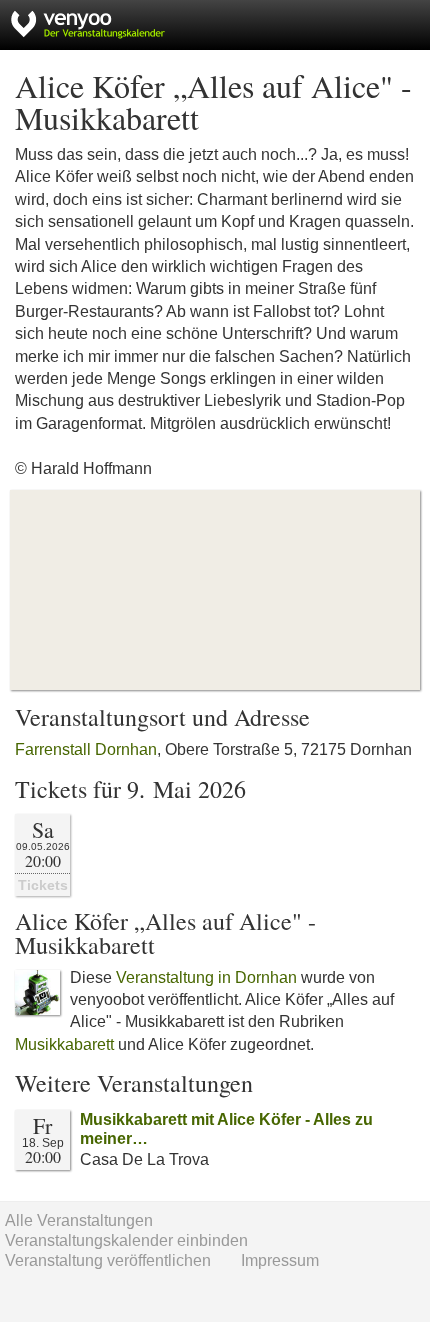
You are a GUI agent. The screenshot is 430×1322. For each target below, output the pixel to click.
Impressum (280, 1260)
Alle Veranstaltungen (79, 1220)
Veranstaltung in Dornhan (206, 977)
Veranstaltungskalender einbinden (126, 1240)
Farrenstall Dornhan (86, 749)
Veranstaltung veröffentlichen (108, 1260)
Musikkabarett (64, 1044)
